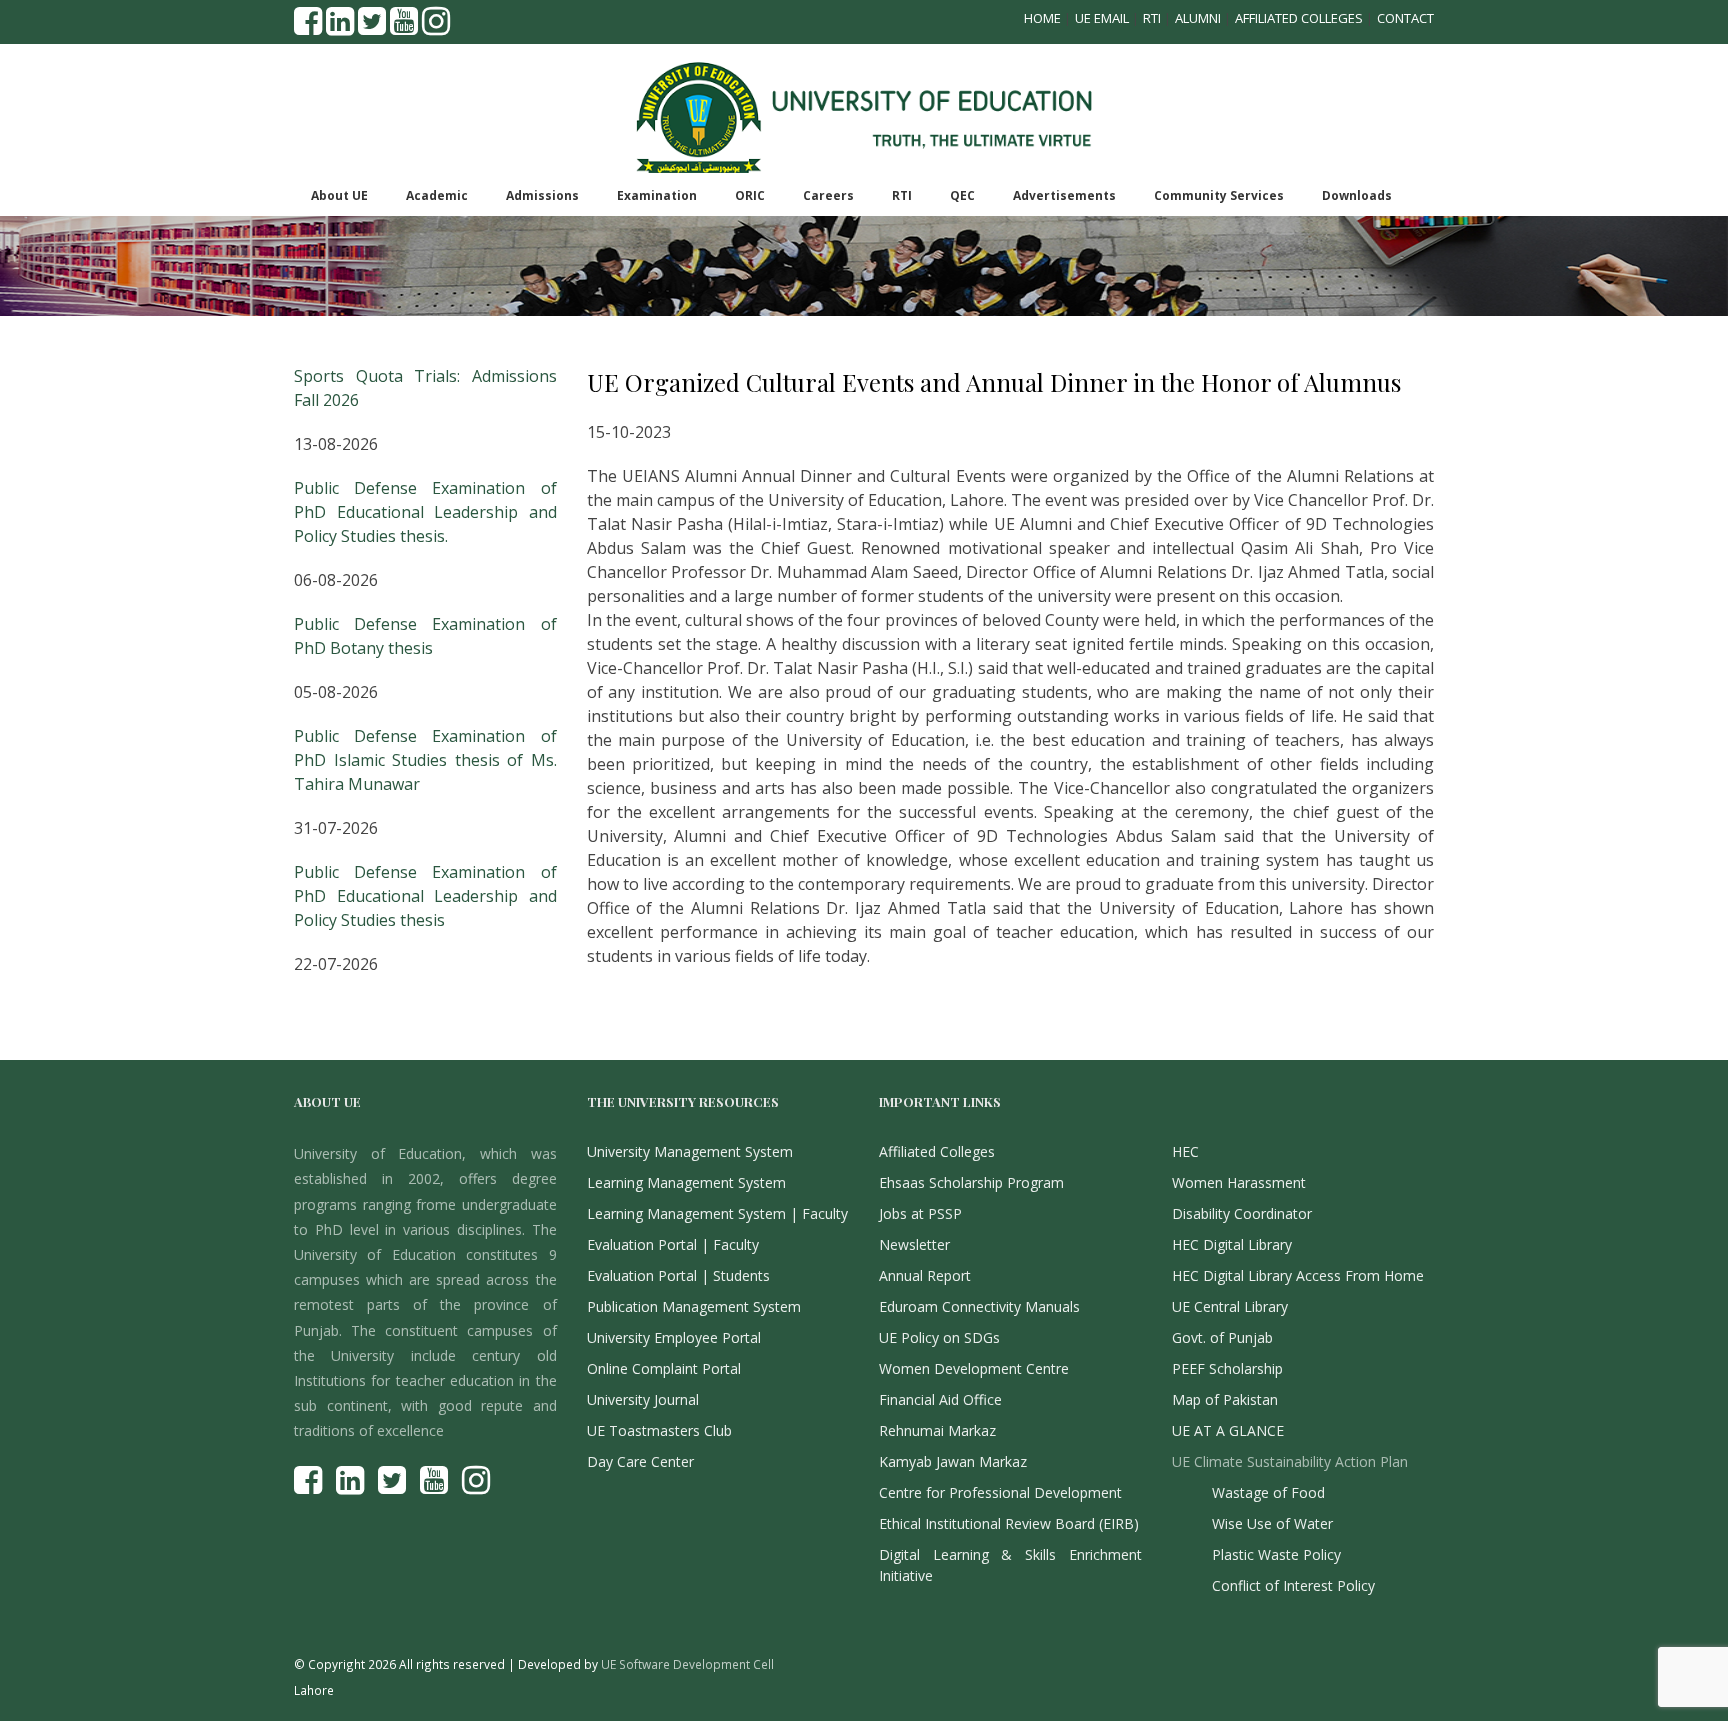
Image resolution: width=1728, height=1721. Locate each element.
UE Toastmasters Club (659, 1430)
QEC (962, 195)
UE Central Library (1230, 1306)
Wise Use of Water (1272, 1523)
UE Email (1102, 18)
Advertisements (1064, 195)
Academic (437, 195)
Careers (828, 195)
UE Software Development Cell (687, 1664)
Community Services (1219, 195)
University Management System (690, 1151)
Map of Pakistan (1225, 1399)
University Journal (643, 1399)
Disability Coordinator (1242, 1213)
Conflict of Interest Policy (1293, 1585)
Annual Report (925, 1275)
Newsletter (914, 1244)
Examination (657, 195)
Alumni (1198, 18)
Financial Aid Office (940, 1399)
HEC (1185, 1151)
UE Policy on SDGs (939, 1337)
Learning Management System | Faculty (717, 1213)
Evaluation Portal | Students (678, 1275)
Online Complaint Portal (664, 1368)
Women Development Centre (974, 1368)
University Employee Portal (674, 1337)
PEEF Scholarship (1227, 1368)
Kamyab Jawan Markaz (953, 1461)
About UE (339, 195)
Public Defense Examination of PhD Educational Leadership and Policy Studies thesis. (425, 512)
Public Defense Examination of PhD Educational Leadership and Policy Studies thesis (425, 896)
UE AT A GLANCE (1228, 1430)
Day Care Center (640, 1461)
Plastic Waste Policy (1276, 1554)
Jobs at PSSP (920, 1213)
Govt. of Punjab (1222, 1337)
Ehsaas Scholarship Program (971, 1182)
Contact (1405, 18)
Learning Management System (686, 1182)
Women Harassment (1239, 1182)
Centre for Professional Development (1000, 1492)
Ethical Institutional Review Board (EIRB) (1009, 1523)
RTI (1152, 18)
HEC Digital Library (1232, 1244)
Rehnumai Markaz (937, 1430)
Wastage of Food (1268, 1492)
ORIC (750, 195)
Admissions (542, 195)
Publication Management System (694, 1306)
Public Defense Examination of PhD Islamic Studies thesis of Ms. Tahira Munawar (425, 760)
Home (1042, 18)
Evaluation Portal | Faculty (673, 1244)
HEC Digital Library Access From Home (1298, 1275)
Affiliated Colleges (1299, 18)
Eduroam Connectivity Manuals (979, 1306)
